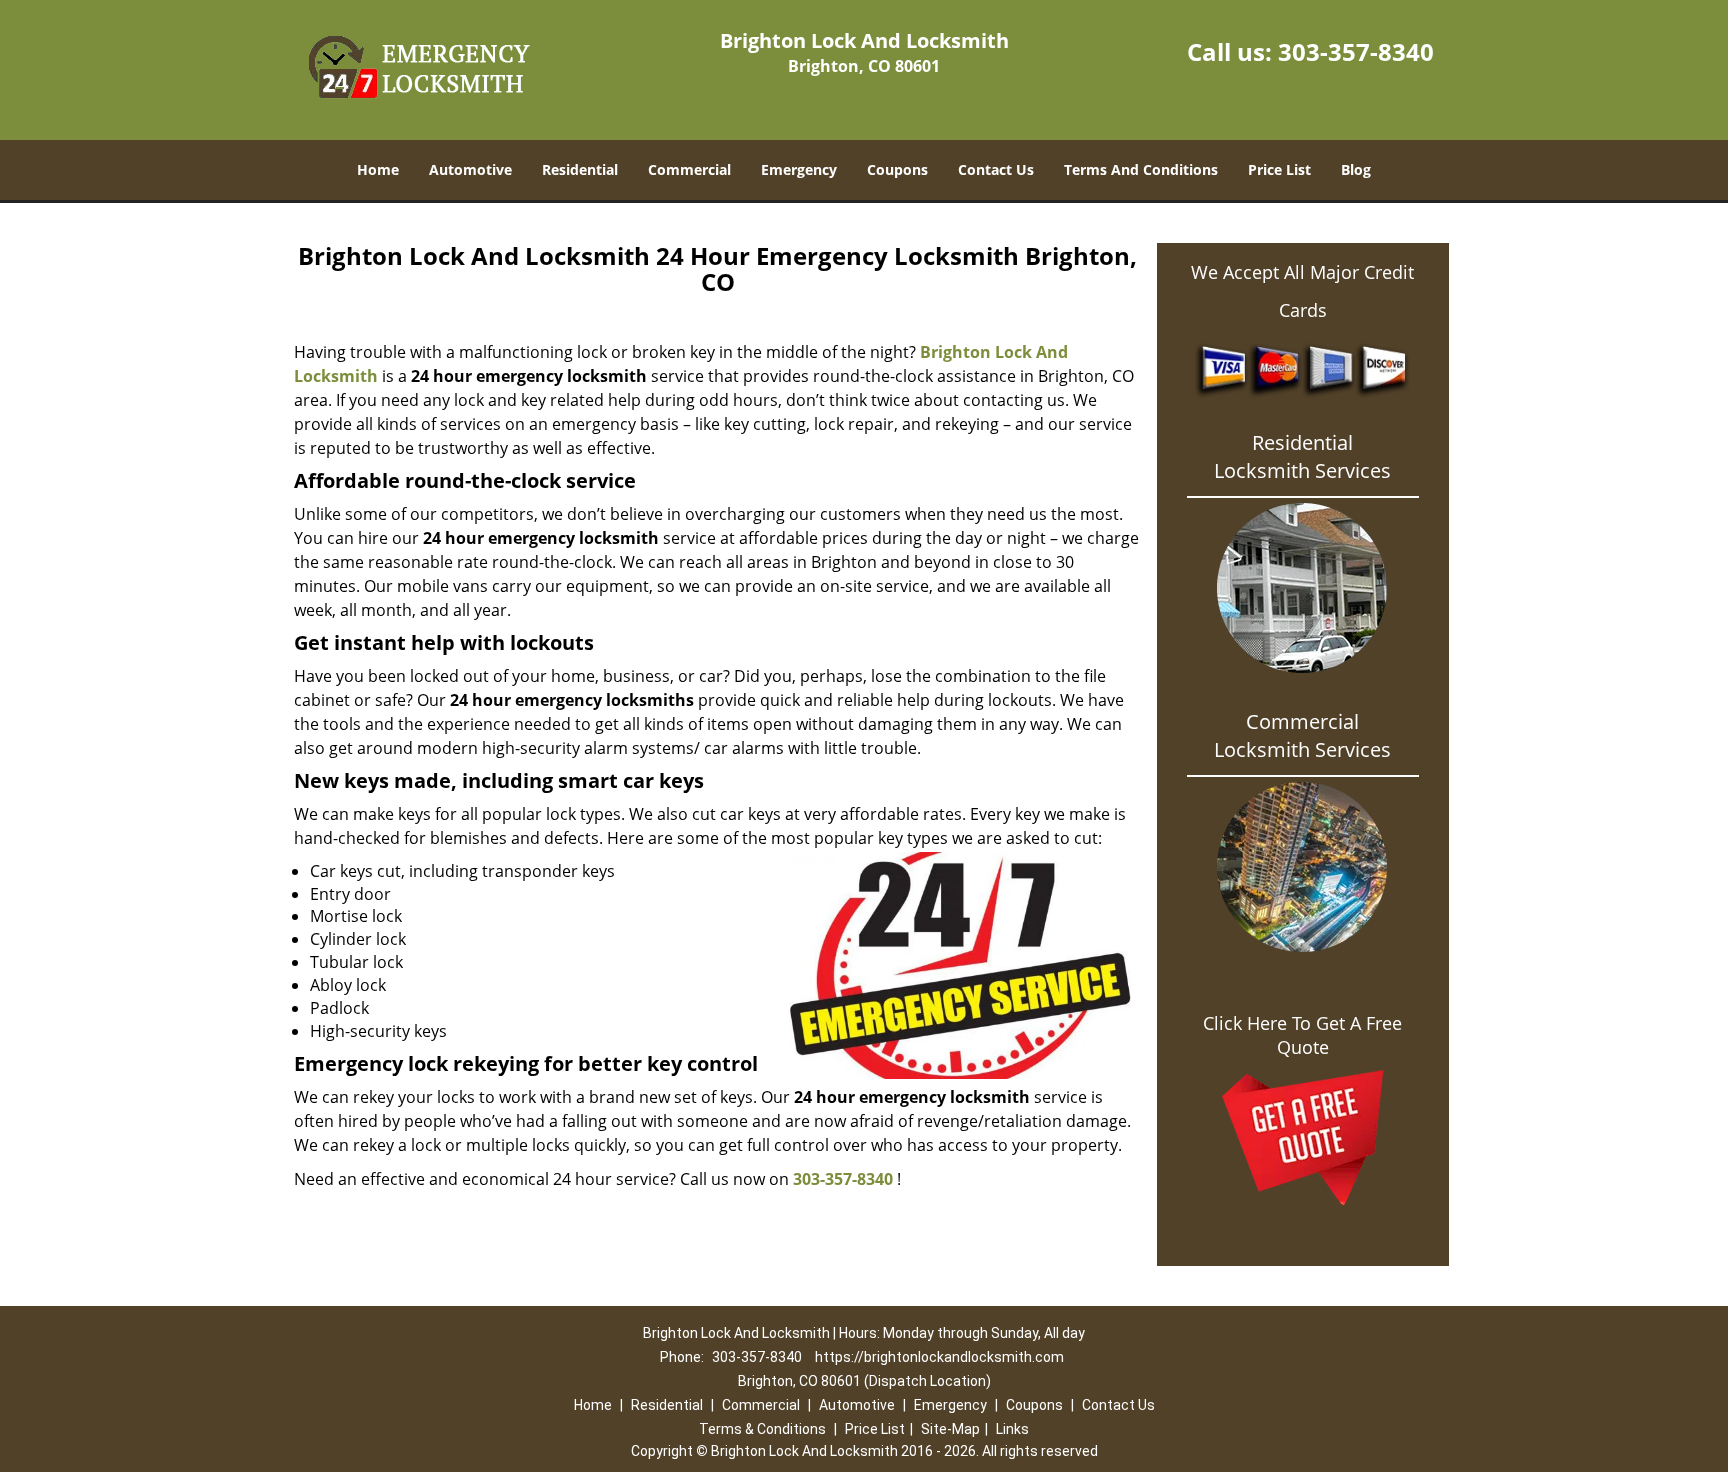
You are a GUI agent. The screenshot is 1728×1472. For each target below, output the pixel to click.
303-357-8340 (1356, 51)
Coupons (897, 169)
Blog (1356, 169)
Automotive (470, 169)
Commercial (689, 169)
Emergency (799, 169)
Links (1012, 1429)
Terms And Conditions (1141, 169)
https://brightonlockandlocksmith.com (939, 1357)
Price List (1279, 169)
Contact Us (996, 169)
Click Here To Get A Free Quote (1302, 1035)
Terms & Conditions (762, 1429)
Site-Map (950, 1429)
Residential (580, 169)
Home (378, 169)
